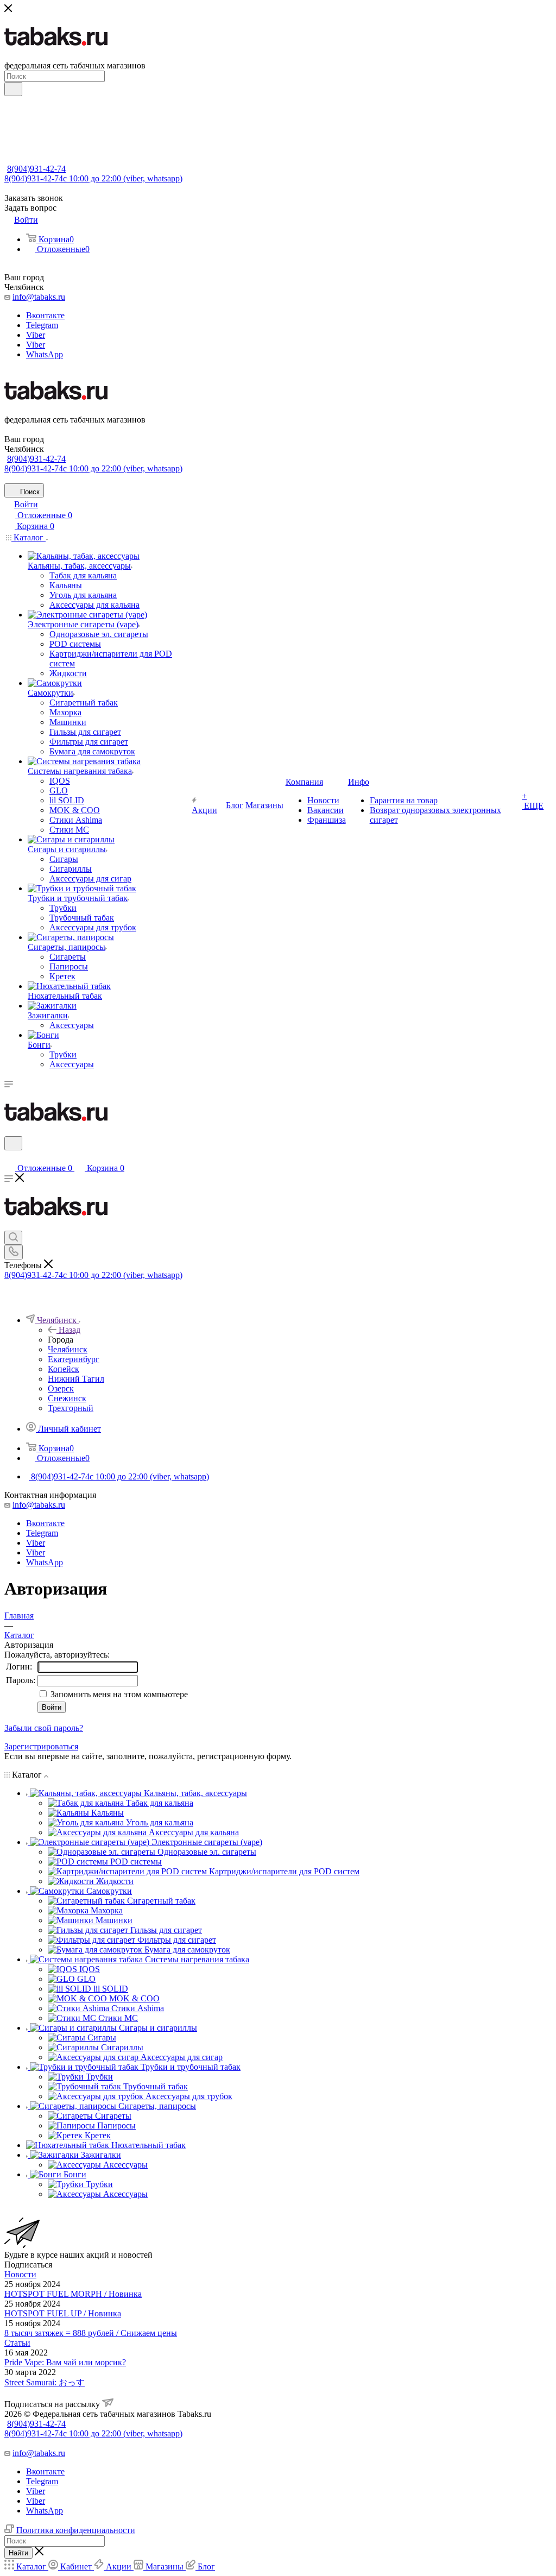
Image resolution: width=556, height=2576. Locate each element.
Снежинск (67, 1398)
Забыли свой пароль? (44, 1728)
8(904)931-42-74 (36, 169)
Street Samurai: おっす (45, 2382)
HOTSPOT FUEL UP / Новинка (63, 2313)
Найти (18, 2553)
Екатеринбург (74, 1359)
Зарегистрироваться (41, 1746)
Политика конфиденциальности (76, 2530)
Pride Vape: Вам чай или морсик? (65, 2362)
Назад (69, 1330)
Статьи (17, 2343)
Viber (36, 335)
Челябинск (68, 1349)
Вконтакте (45, 315)
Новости (20, 2274)
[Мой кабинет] (9, 1157)
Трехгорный (71, 1408)
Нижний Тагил (76, 1379)
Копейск (64, 1369)
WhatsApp (45, 354)
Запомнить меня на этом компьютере (118, 1694)
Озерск (61, 1388)
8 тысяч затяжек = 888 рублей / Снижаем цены (91, 2333)
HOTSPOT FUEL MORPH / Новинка (73, 2294)
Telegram (42, 325)
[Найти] (13, 89)
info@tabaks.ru (39, 297)
